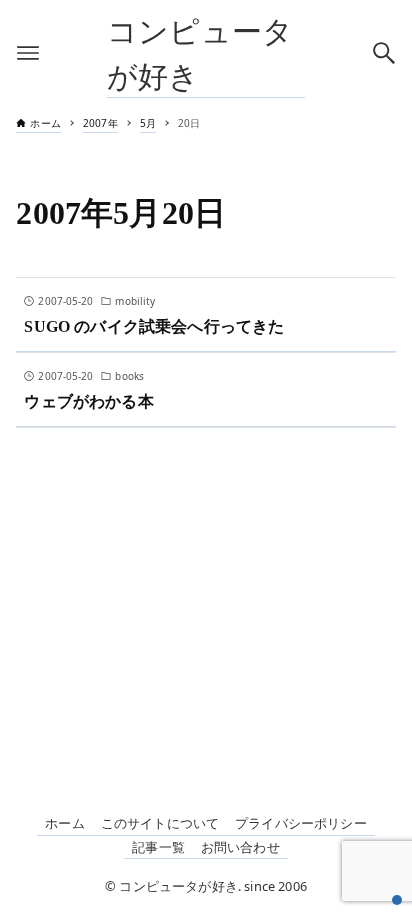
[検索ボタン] (384, 53)
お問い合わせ (240, 847)
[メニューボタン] (28, 53)
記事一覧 (158, 847)
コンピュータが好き (200, 53)
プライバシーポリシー (301, 823)
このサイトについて (160, 823)
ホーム (64, 823)
